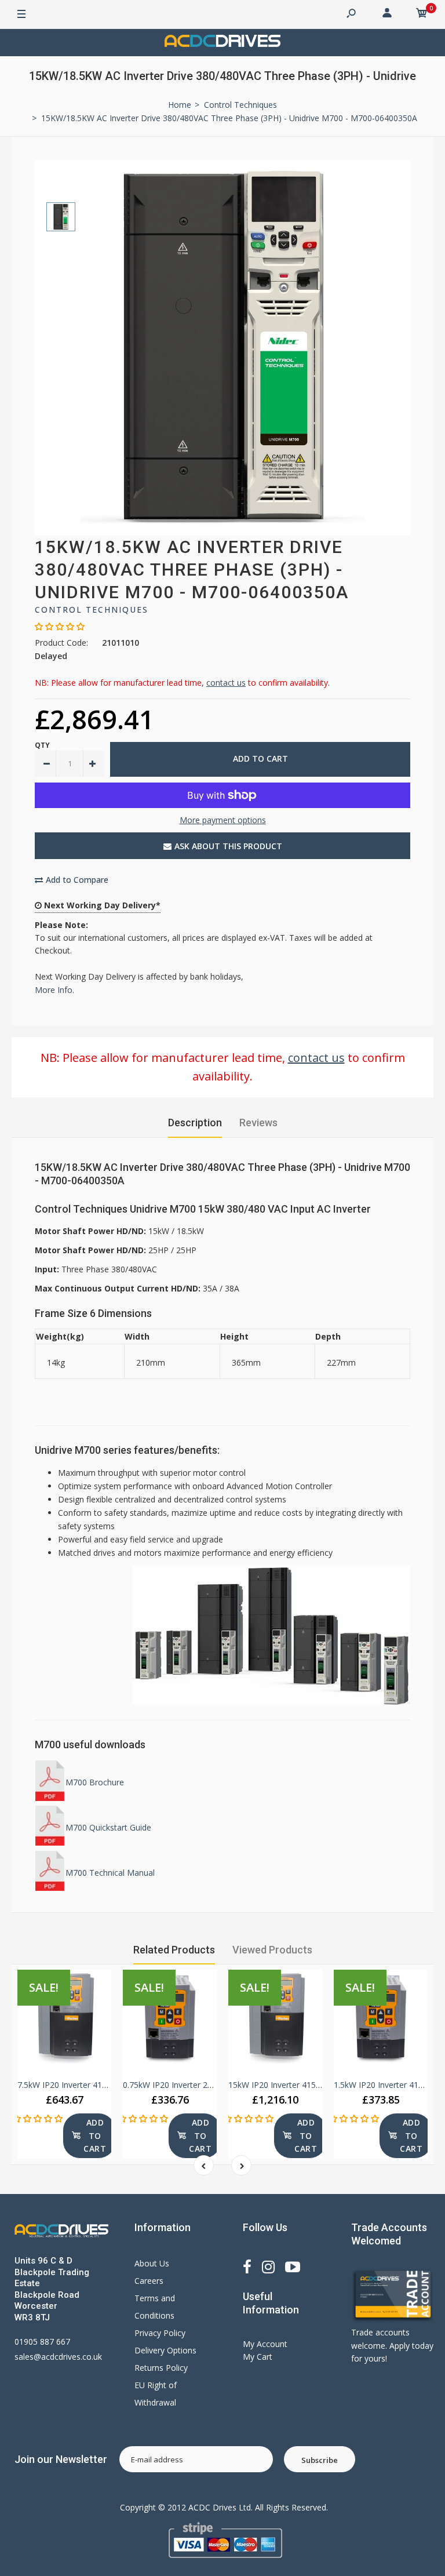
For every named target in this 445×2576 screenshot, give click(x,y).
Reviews (258, 1123)
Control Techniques (92, 610)
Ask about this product (228, 846)
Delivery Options (165, 2350)
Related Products (174, 1950)
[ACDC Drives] (222, 43)
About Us (152, 2263)
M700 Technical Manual (110, 1873)
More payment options (223, 820)
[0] (422, 14)
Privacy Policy (160, 2333)
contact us (226, 683)
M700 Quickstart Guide (108, 1827)
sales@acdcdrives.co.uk (58, 2357)
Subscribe (320, 2460)
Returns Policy (161, 2368)
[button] (60, 626)
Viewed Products (272, 1950)
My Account (265, 2344)
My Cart (258, 2357)
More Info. (54, 990)
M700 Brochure (95, 1782)
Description (195, 1123)
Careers (149, 2281)
